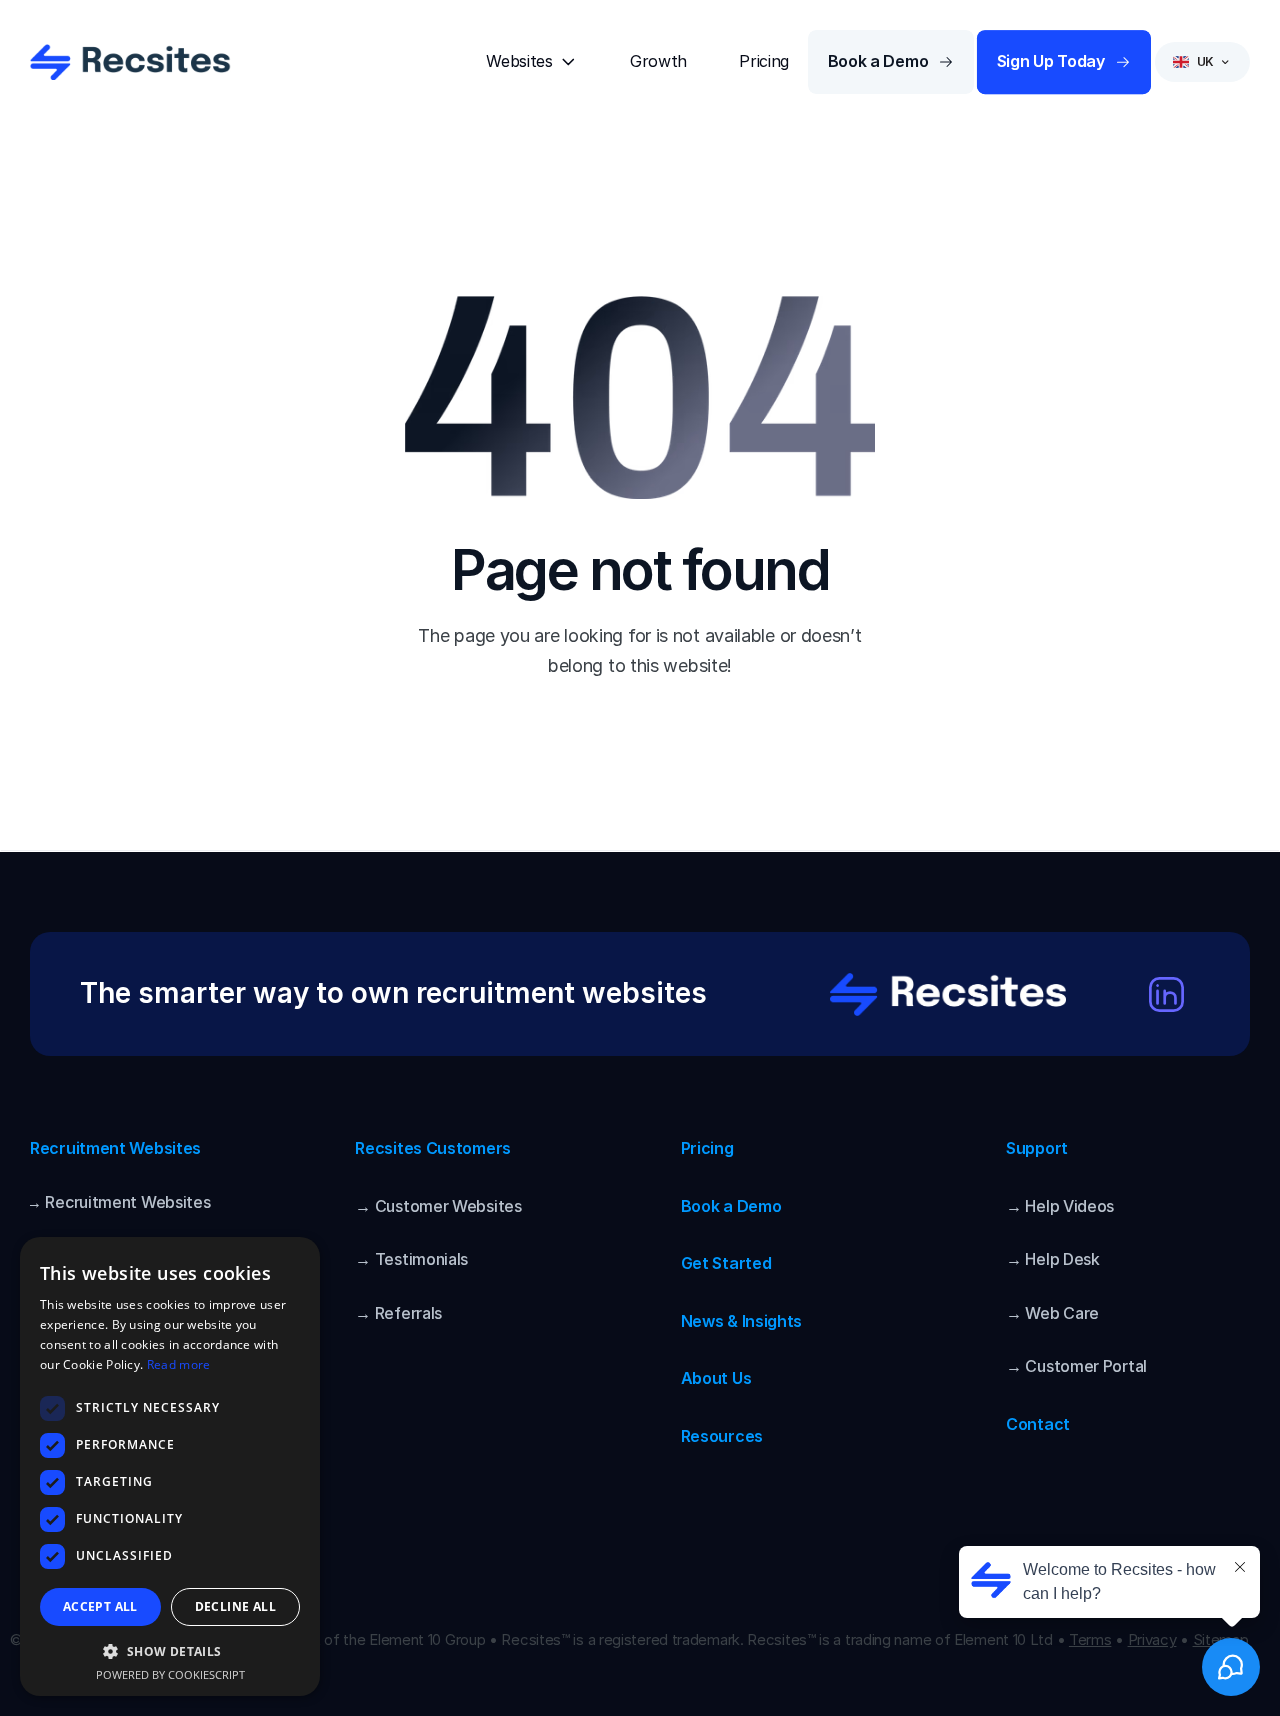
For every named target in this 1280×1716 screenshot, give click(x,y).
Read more (179, 1364)
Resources (722, 1436)
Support (1037, 1148)
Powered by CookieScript (170, 1674)
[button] (170, 1650)
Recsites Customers (433, 1148)
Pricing (707, 1148)
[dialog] (170, 1466)
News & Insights (742, 1321)
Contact (1038, 1424)
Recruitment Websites (115, 1148)
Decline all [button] (235, 1606)
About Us (716, 1378)
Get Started (726, 1263)
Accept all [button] (100, 1606)
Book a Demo (731, 1206)
